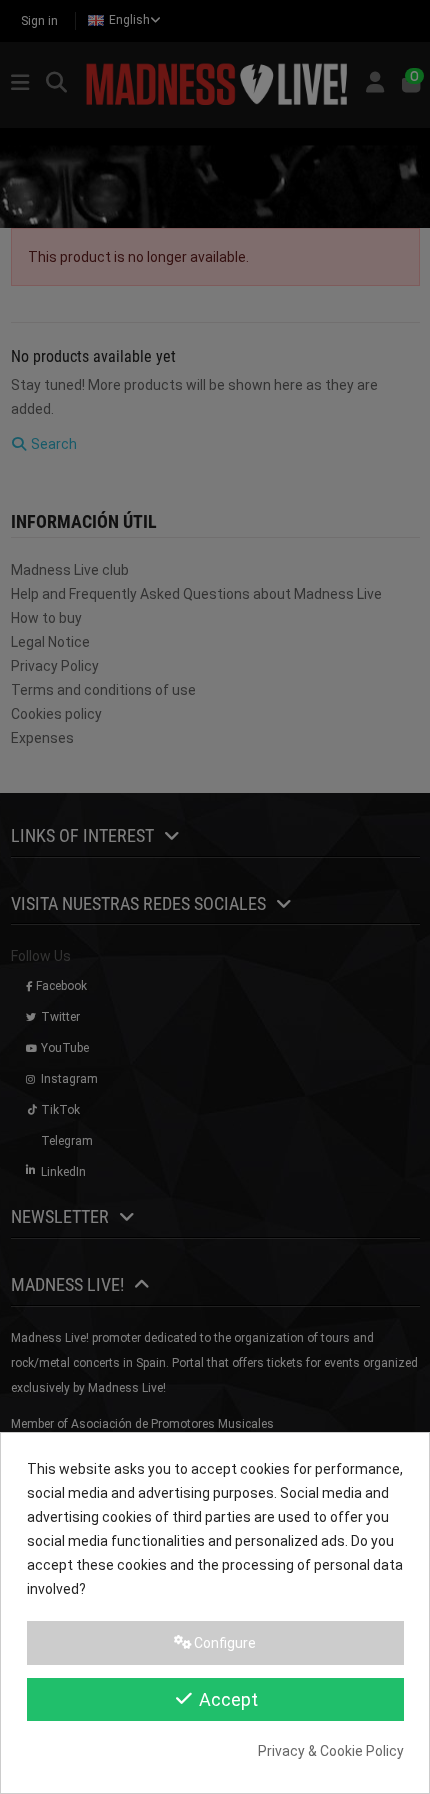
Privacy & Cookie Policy (331, 1751)
